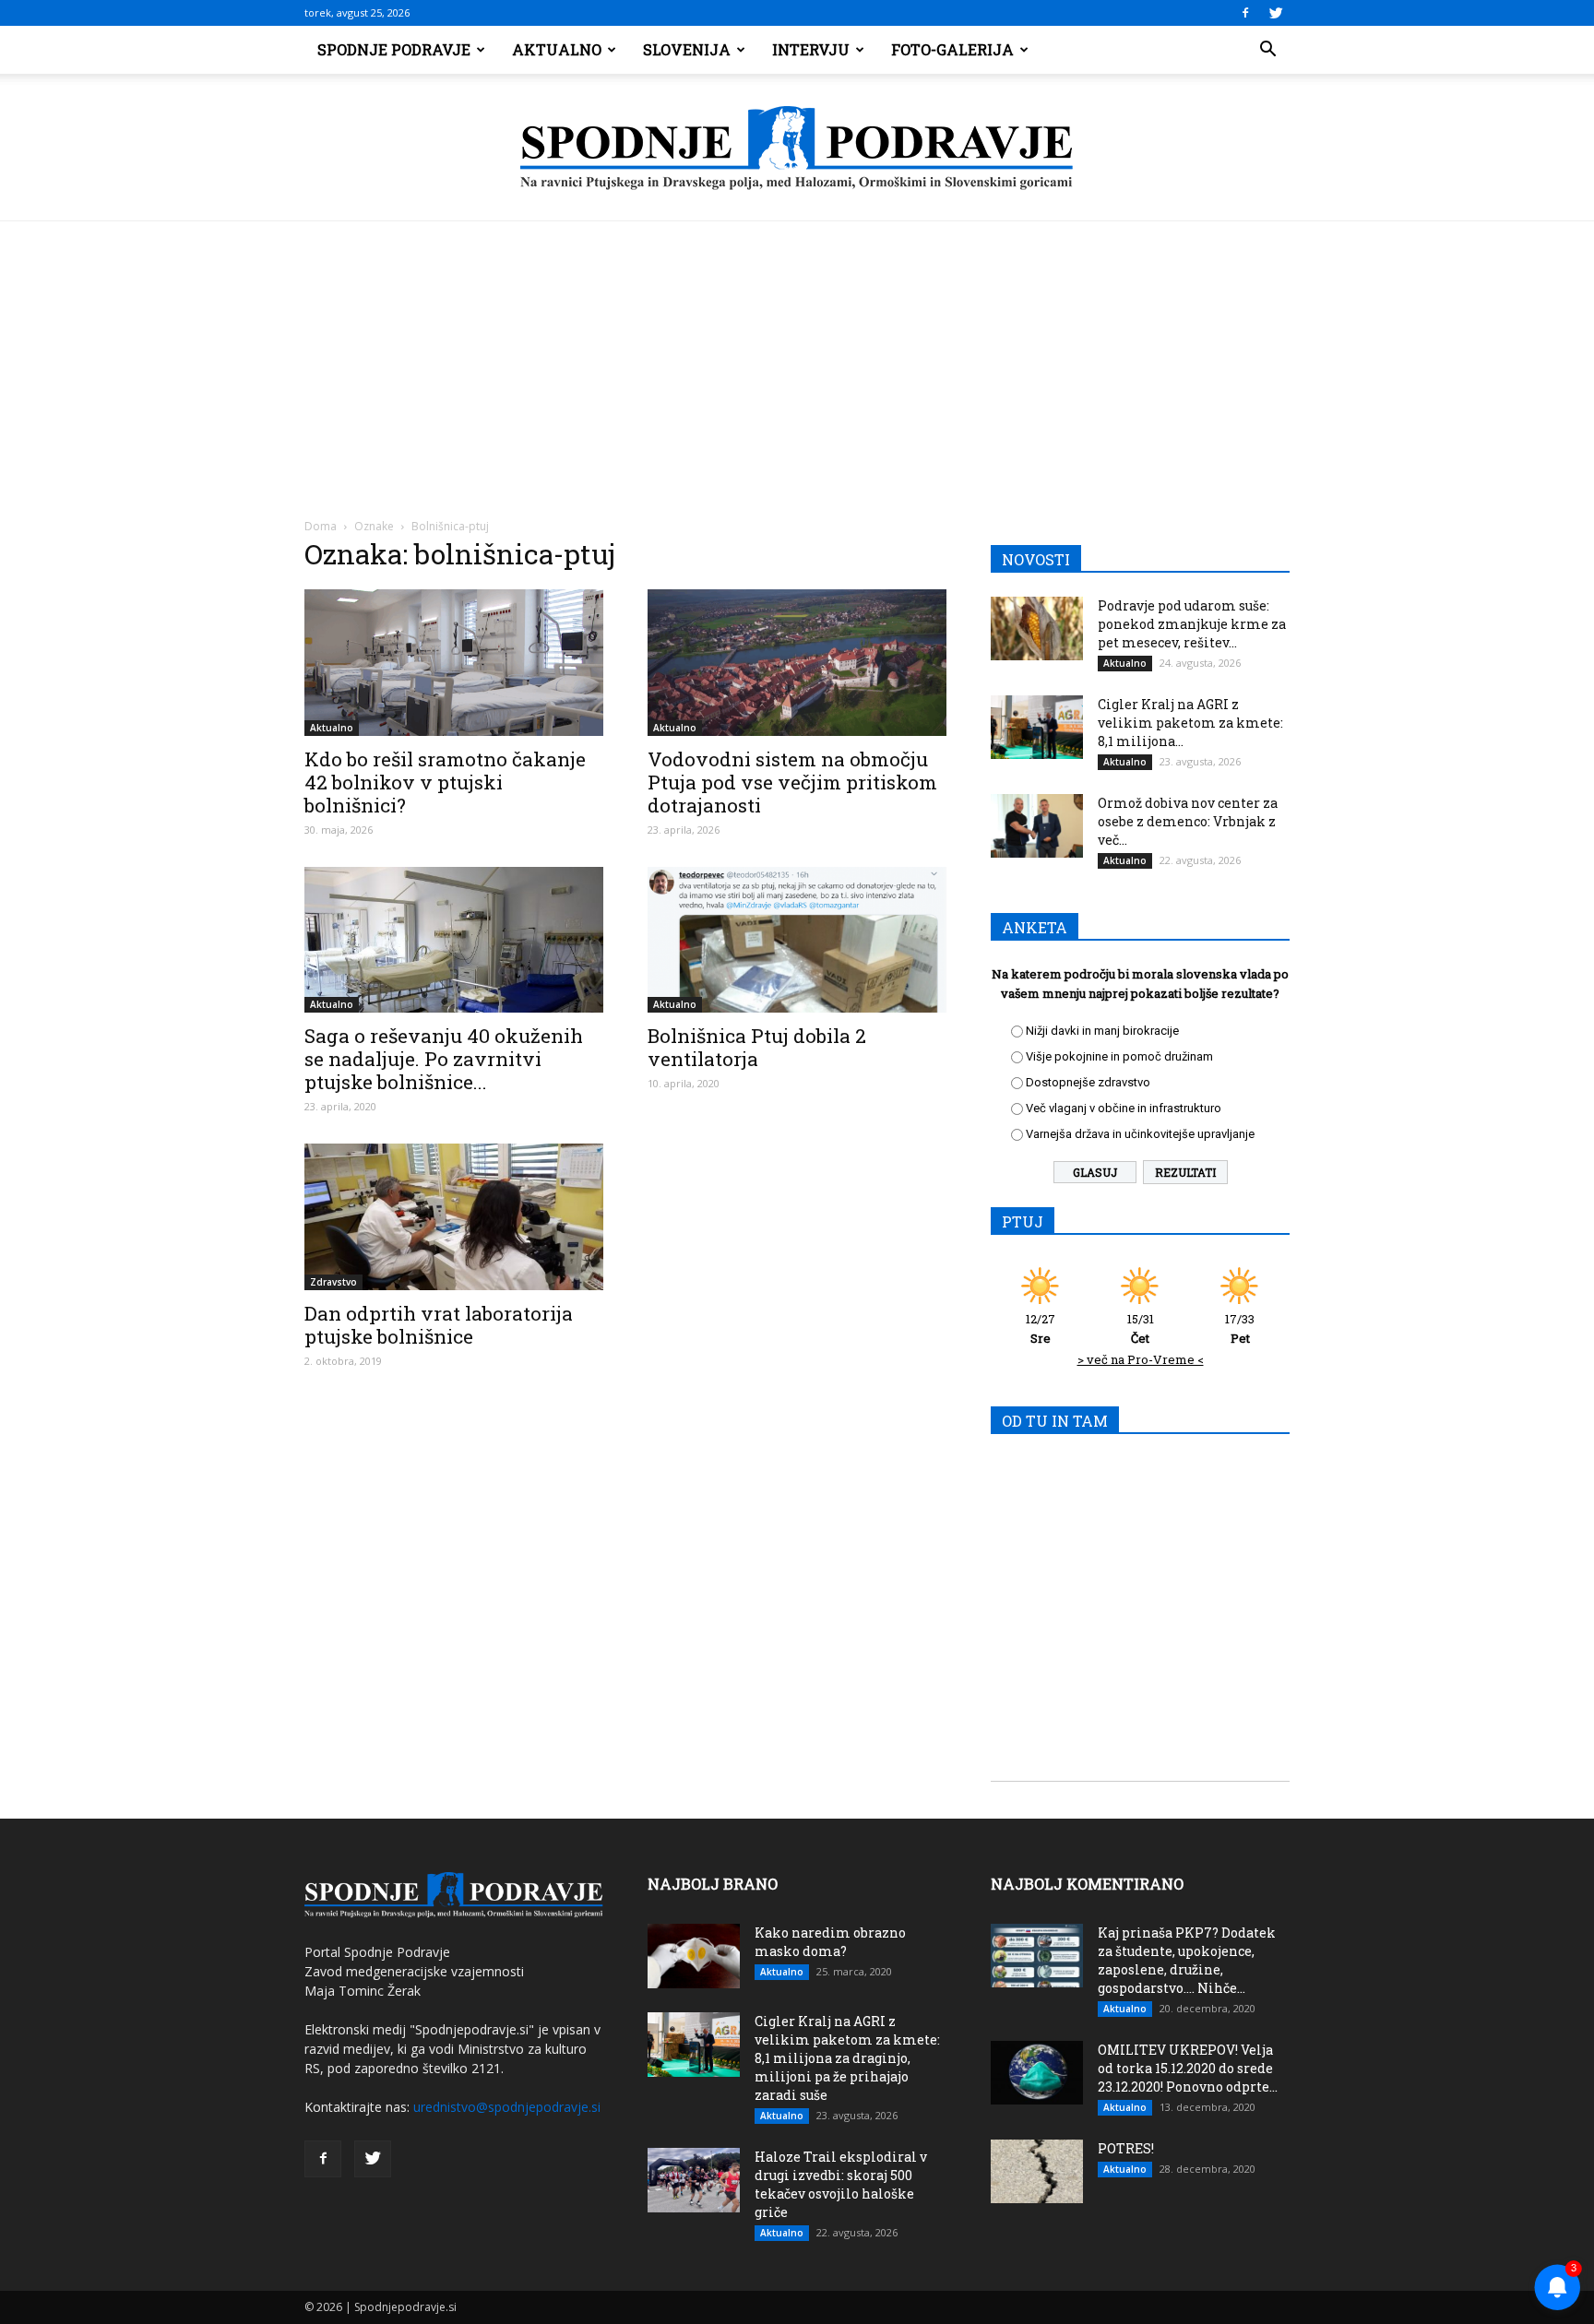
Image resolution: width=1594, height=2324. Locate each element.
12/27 (1041, 1328)
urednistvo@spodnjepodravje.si (507, 2107)
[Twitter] (1276, 13)
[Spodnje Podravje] (797, 148)
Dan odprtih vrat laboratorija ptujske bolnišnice (439, 1325)
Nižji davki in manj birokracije (1102, 1031)
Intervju (811, 49)
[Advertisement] (797, 360)
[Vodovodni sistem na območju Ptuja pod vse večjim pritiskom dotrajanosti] (797, 663)
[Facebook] (1245, 13)
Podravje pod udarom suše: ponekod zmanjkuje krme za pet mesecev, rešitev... (1192, 624)
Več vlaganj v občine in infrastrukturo (1124, 1108)
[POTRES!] (1037, 2171)
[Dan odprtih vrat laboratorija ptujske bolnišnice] (454, 1217)
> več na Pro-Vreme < (1141, 1359)
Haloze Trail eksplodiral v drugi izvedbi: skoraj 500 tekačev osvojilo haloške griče (841, 2184)
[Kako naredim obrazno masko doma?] (694, 1956)
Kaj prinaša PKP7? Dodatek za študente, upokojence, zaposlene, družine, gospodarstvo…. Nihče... (1187, 1960)
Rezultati (1185, 1172)
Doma (321, 526)
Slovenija (687, 49)
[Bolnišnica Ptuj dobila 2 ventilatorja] (797, 940)
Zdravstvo (333, 1282)
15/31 (1141, 1328)
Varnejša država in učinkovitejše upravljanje (1140, 1134)
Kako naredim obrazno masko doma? (830, 1942)
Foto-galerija (952, 49)
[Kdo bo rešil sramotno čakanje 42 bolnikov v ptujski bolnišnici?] (454, 663)
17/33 (1240, 1328)
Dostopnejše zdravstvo (1088, 1082)
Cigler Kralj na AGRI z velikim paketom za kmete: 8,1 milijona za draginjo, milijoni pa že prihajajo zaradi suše (847, 2058)
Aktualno (557, 49)
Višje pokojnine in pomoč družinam (1119, 1056)
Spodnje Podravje (394, 49)
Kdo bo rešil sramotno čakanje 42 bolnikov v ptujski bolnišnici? (445, 782)
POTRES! (1126, 2148)
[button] (1267, 50)
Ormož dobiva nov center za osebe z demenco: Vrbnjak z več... (1188, 821)
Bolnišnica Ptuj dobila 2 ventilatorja (757, 1047)
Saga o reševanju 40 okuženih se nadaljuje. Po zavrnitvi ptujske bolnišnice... (444, 1059)
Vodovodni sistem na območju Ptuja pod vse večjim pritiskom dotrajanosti (792, 782)
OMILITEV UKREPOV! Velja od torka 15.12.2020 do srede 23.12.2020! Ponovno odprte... (1188, 2068)
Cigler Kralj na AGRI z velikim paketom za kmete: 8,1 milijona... (1190, 723)
